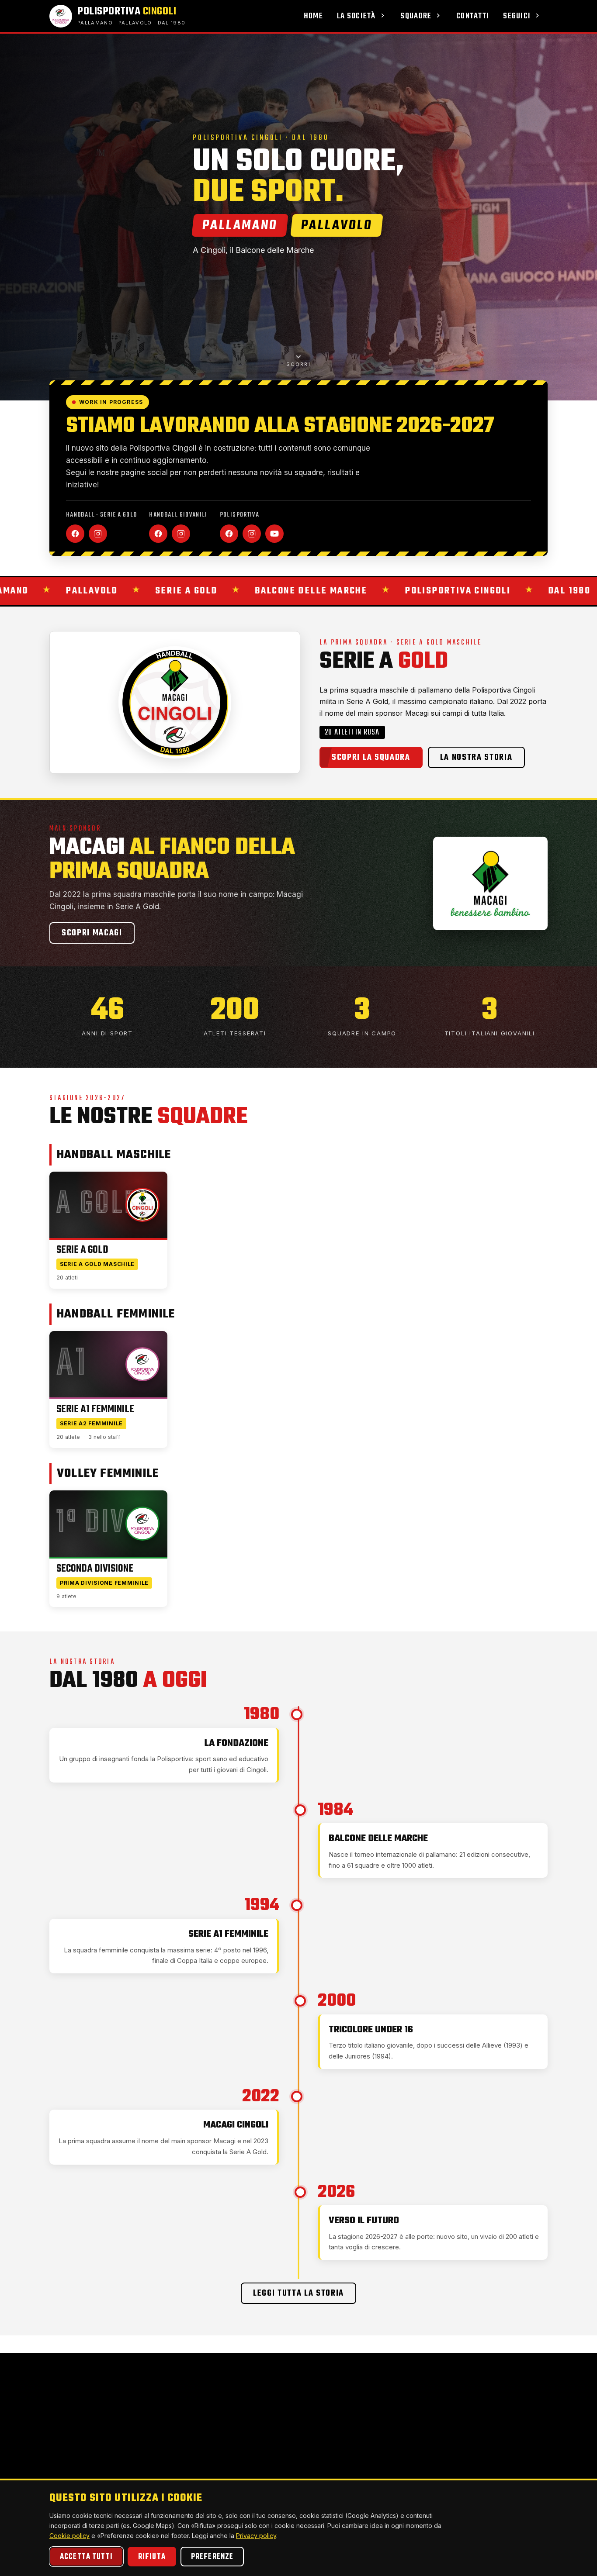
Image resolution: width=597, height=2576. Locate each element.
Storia (194, 2448)
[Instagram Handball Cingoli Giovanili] (181, 534)
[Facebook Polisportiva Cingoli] (229, 534)
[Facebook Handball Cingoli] (75, 534)
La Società (356, 16)
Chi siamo (200, 2434)
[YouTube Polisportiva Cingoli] (274, 534)
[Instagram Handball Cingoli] (98, 534)
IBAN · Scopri (462, 2461)
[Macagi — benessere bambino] (490, 883)
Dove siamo (257, 2421)
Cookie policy (69, 2536)
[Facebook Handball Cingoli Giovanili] (158, 534)
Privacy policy (256, 2536)
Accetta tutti (86, 2557)
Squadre (416, 16)
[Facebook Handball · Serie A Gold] (144, 2476)
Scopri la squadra (371, 758)
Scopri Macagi (92, 933)
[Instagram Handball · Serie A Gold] (163, 2476)
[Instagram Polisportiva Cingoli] (252, 534)
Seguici (517, 16)
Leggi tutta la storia (298, 2293)
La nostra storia (476, 758)
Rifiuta (152, 2557)
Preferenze (212, 2557)
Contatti (473, 16)
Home (313, 16)
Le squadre (256, 2434)
